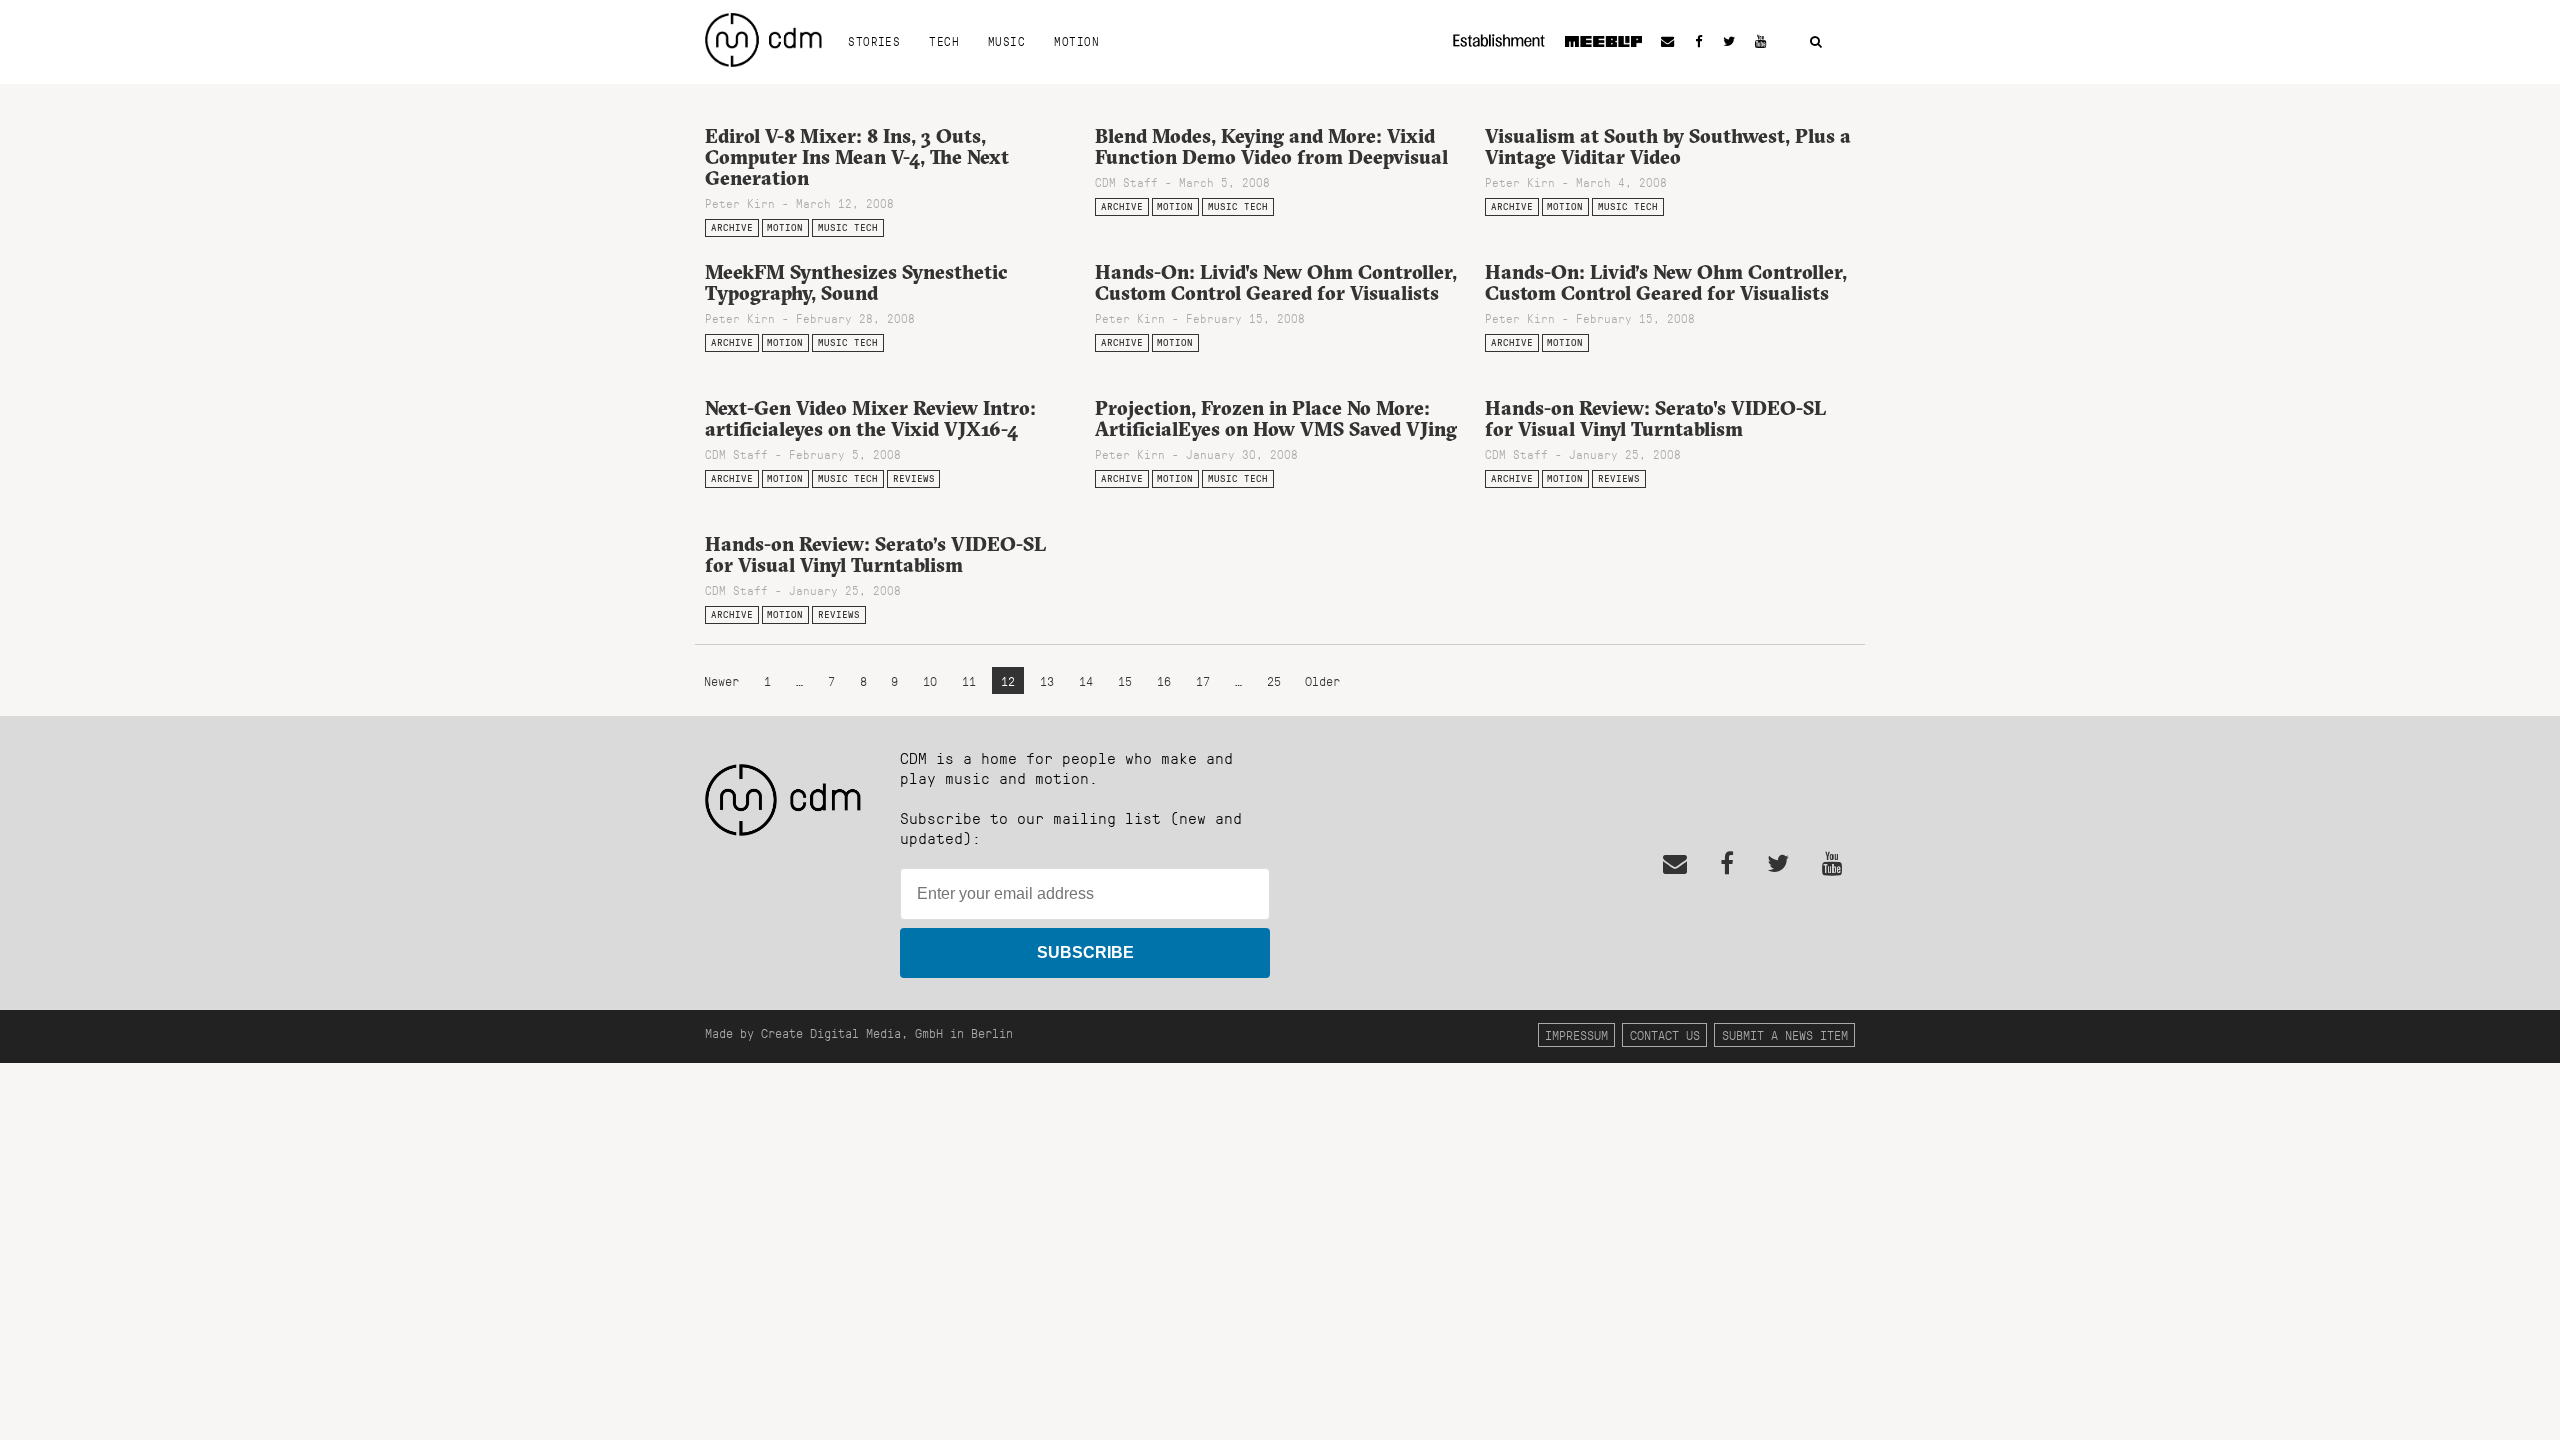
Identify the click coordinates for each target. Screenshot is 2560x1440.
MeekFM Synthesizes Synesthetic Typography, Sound (856, 282)
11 (969, 680)
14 (1086, 680)
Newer (725, 680)
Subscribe (1085, 952)
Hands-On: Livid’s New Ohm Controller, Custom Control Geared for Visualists (1666, 282)
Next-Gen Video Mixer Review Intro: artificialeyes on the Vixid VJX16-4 (870, 418)
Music (1006, 41)
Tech (944, 41)
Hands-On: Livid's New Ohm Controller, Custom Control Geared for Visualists (1276, 282)
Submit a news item (1785, 1034)
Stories (874, 41)
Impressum (1576, 1034)
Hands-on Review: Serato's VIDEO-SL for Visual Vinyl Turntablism (1655, 418)
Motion (1076, 41)
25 (1274, 680)
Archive (732, 227)
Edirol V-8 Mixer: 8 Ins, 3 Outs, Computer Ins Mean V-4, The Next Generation (857, 157)
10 (930, 680)
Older (1322, 680)
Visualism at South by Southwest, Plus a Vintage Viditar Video (1668, 146)
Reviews (914, 478)
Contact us (1665, 1034)
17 (1203, 680)
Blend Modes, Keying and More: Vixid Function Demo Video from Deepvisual (1271, 146)
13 (1047, 680)
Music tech (848, 227)
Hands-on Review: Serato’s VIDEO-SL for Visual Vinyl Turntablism (875, 554)
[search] (1816, 42)
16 (1164, 680)
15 (1125, 680)
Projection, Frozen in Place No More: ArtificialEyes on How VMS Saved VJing (1276, 418)
